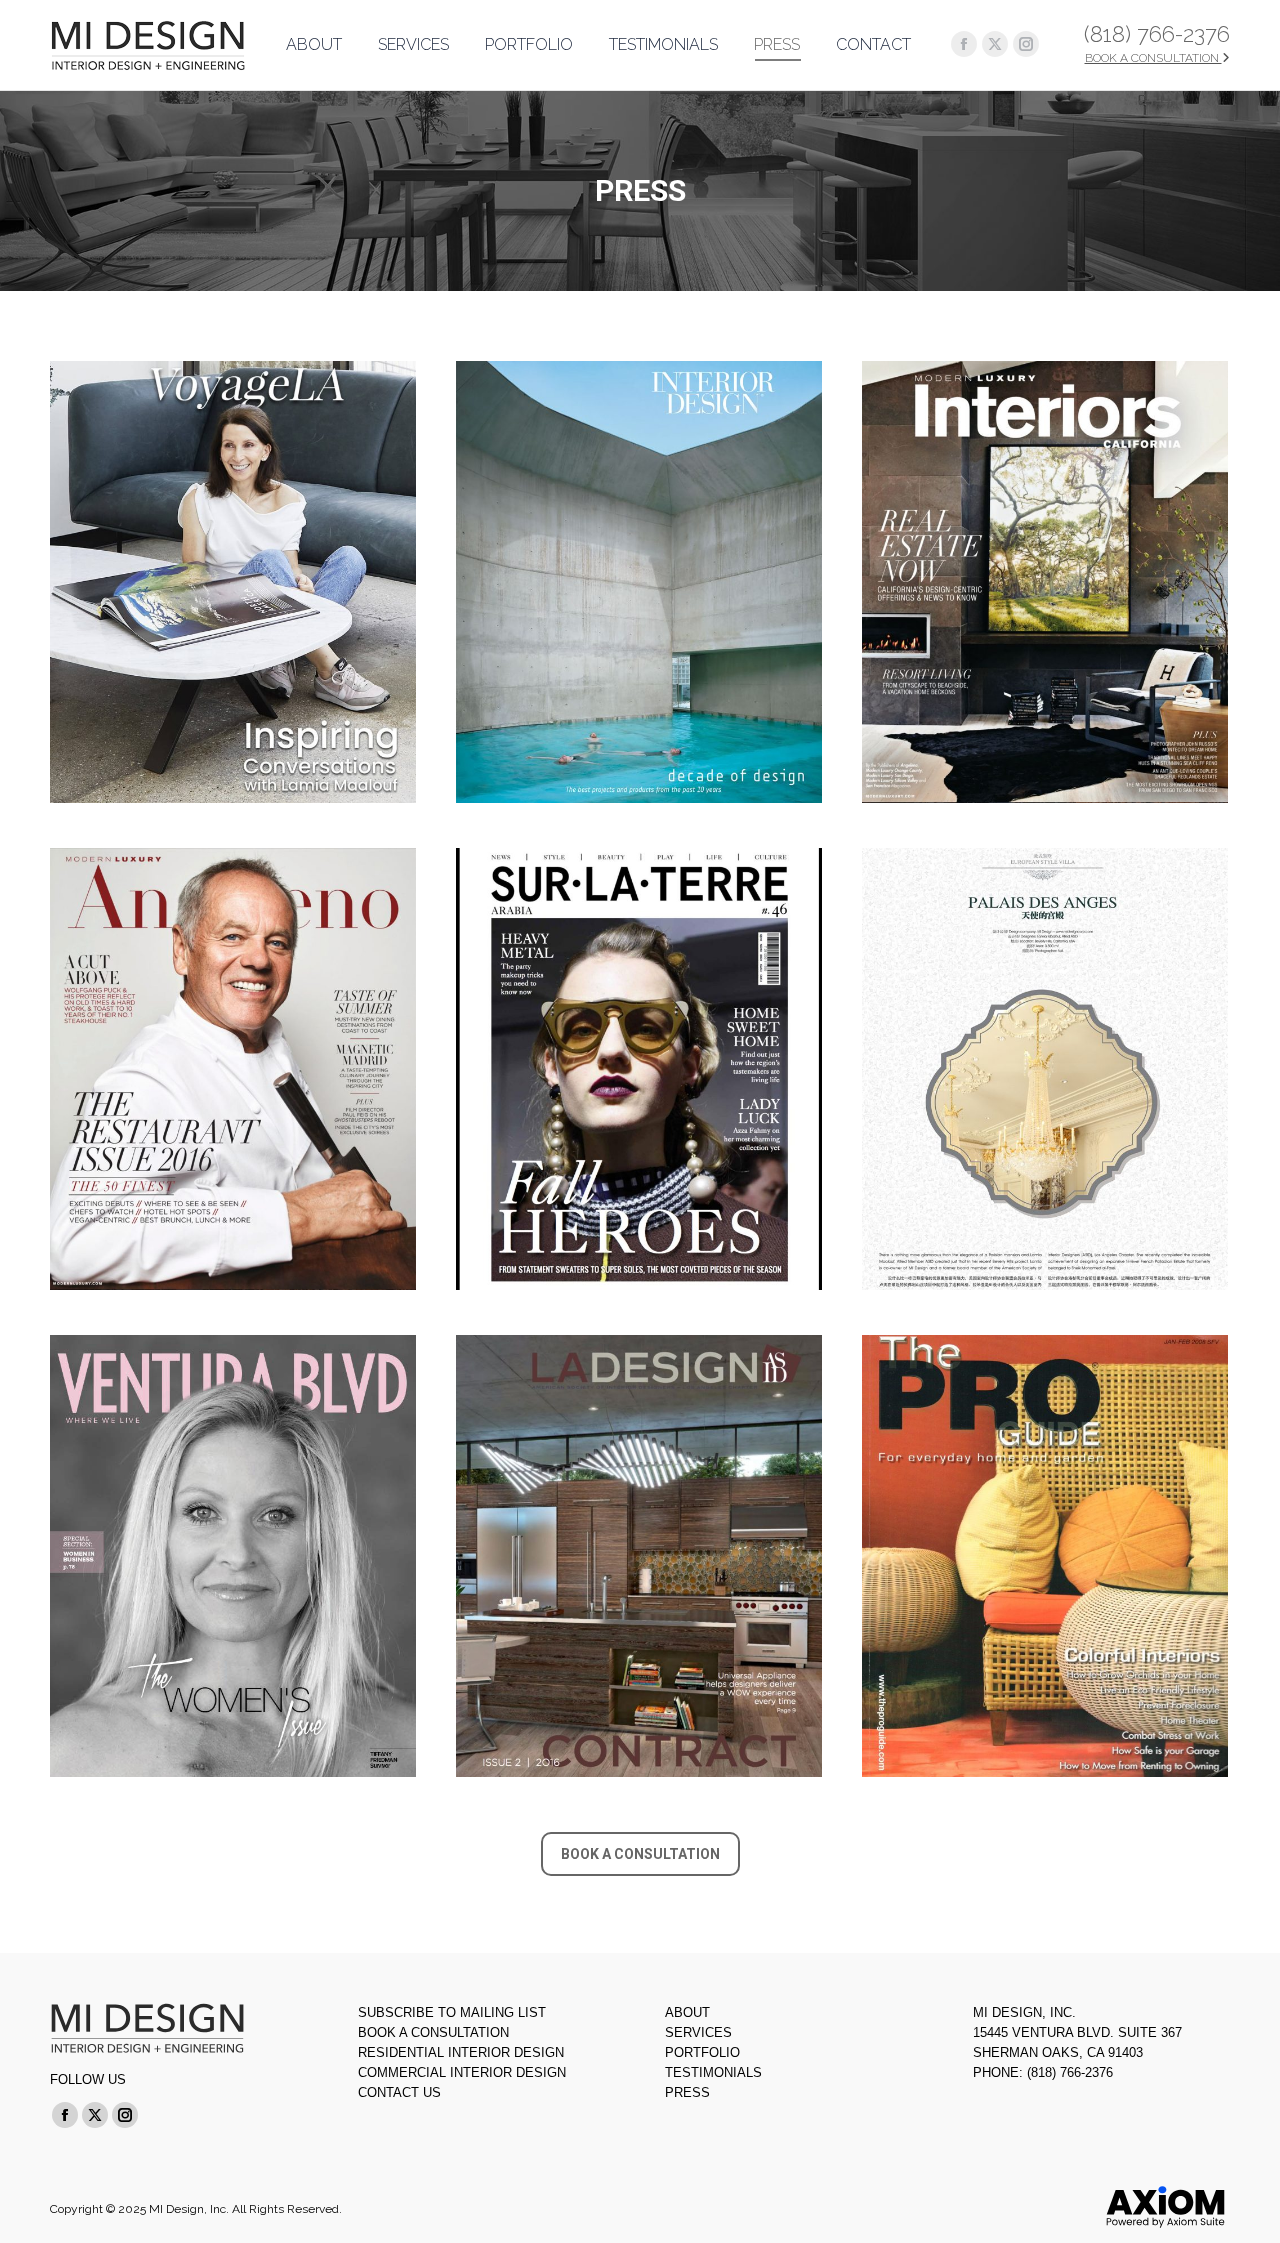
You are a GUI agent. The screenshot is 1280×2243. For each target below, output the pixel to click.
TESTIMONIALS (713, 2072)
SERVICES (698, 2032)
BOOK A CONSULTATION (1153, 58)
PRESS (687, 2092)
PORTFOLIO (702, 2052)
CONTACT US (399, 2092)
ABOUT (687, 2012)
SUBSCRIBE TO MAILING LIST (452, 2012)
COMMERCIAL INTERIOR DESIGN (462, 2072)
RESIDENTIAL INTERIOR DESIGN (461, 2052)
